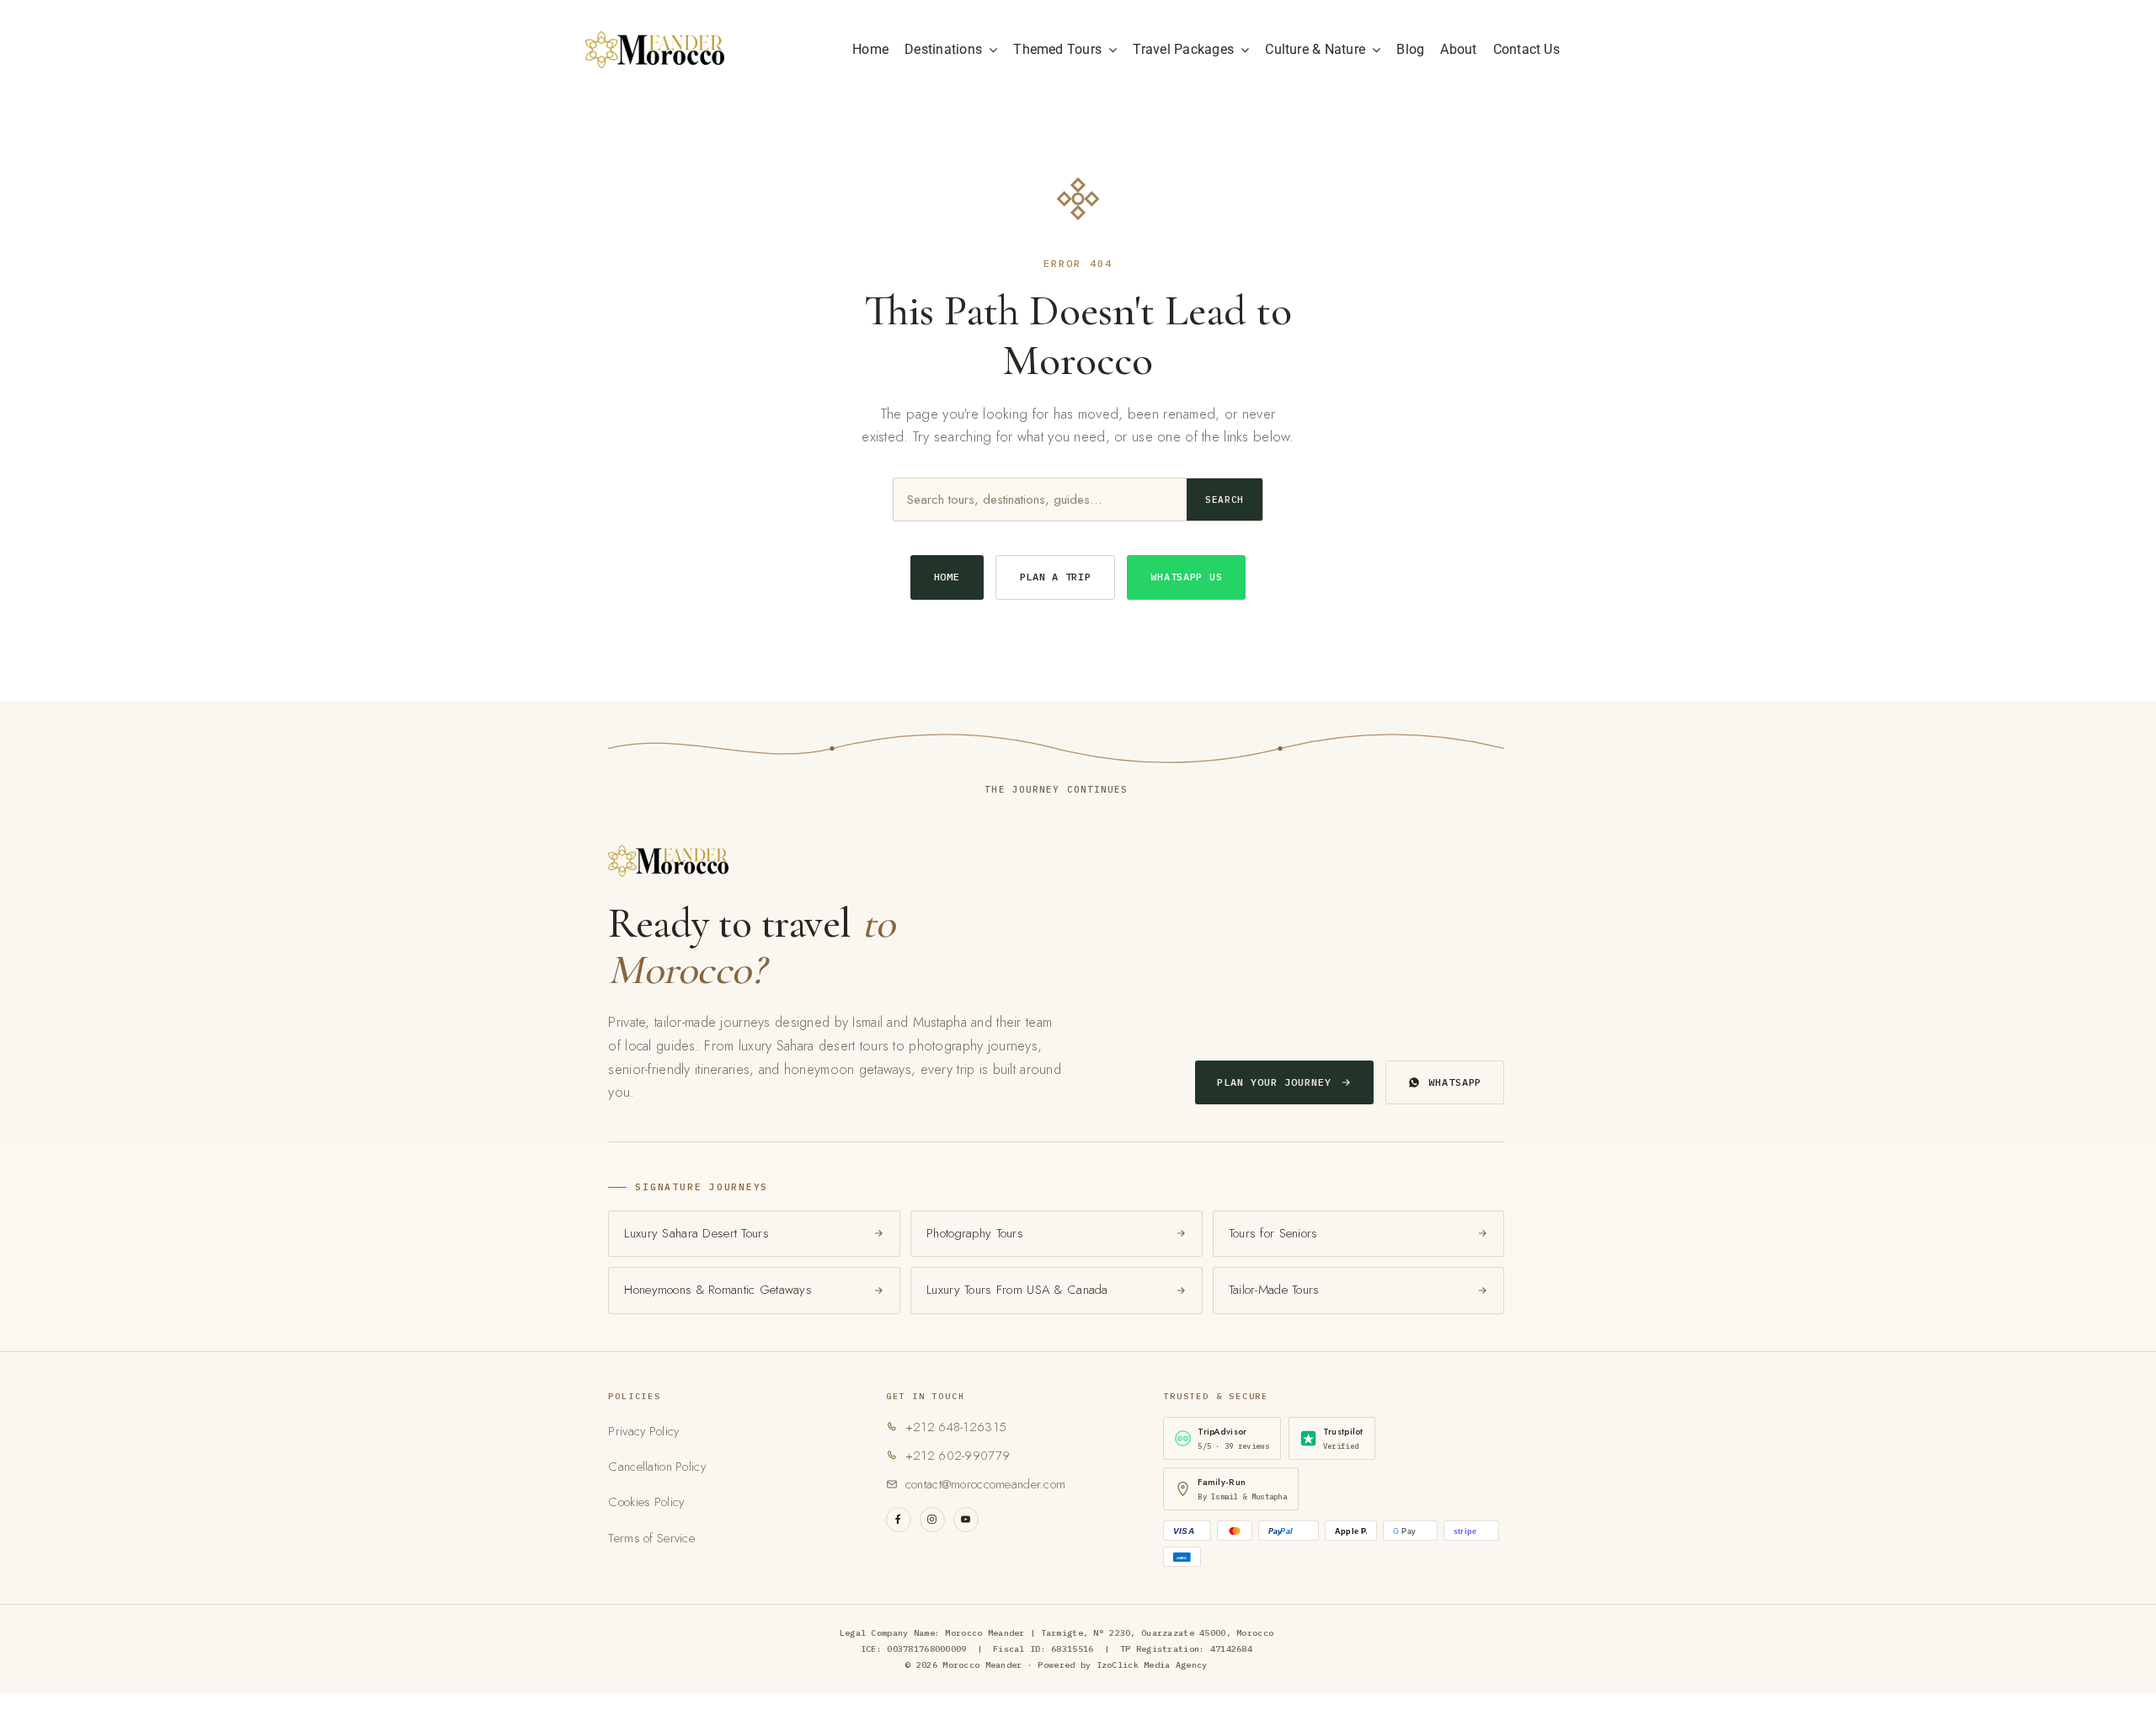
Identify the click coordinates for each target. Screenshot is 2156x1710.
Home (947, 577)
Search (1225, 500)
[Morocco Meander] (655, 39)
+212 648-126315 (956, 1427)
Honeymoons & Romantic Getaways (718, 1290)
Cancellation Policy (656, 1467)
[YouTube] (966, 1520)
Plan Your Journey (1274, 1082)
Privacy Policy (643, 1431)
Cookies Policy (646, 1502)
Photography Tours (975, 1233)
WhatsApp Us (1186, 577)
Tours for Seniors (1273, 1233)
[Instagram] (932, 1520)
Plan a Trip (1056, 577)
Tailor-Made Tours (1274, 1290)
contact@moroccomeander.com (985, 1484)
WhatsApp (1455, 1082)
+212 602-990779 (958, 1456)
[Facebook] (899, 1520)
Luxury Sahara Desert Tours (696, 1233)
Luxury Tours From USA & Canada (1017, 1290)
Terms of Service (651, 1538)
